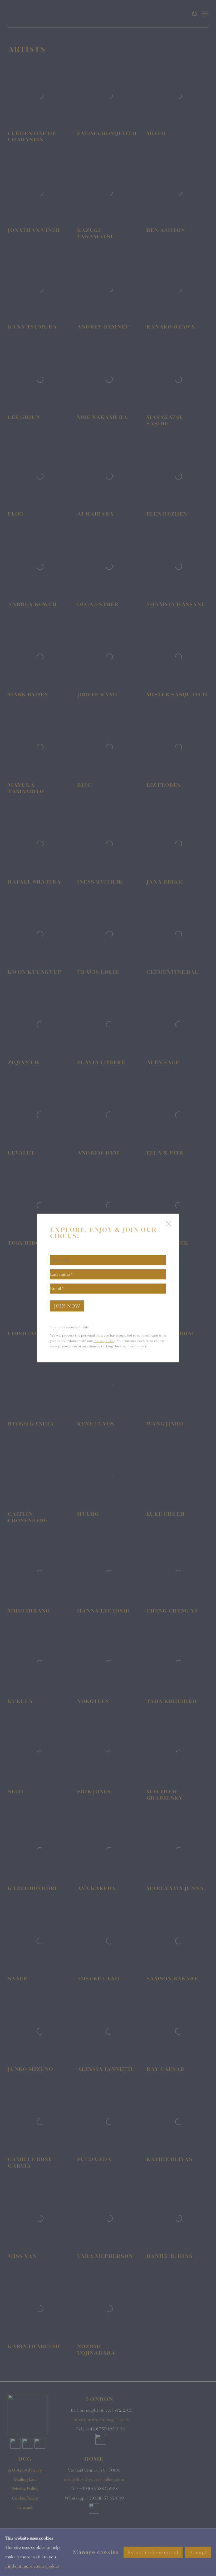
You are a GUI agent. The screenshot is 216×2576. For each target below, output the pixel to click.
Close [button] (167, 1226)
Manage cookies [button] (96, 2552)
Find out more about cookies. (33, 2566)
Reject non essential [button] (153, 2552)
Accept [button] (198, 2552)
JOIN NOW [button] (67, 1306)
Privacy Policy (104, 1341)
